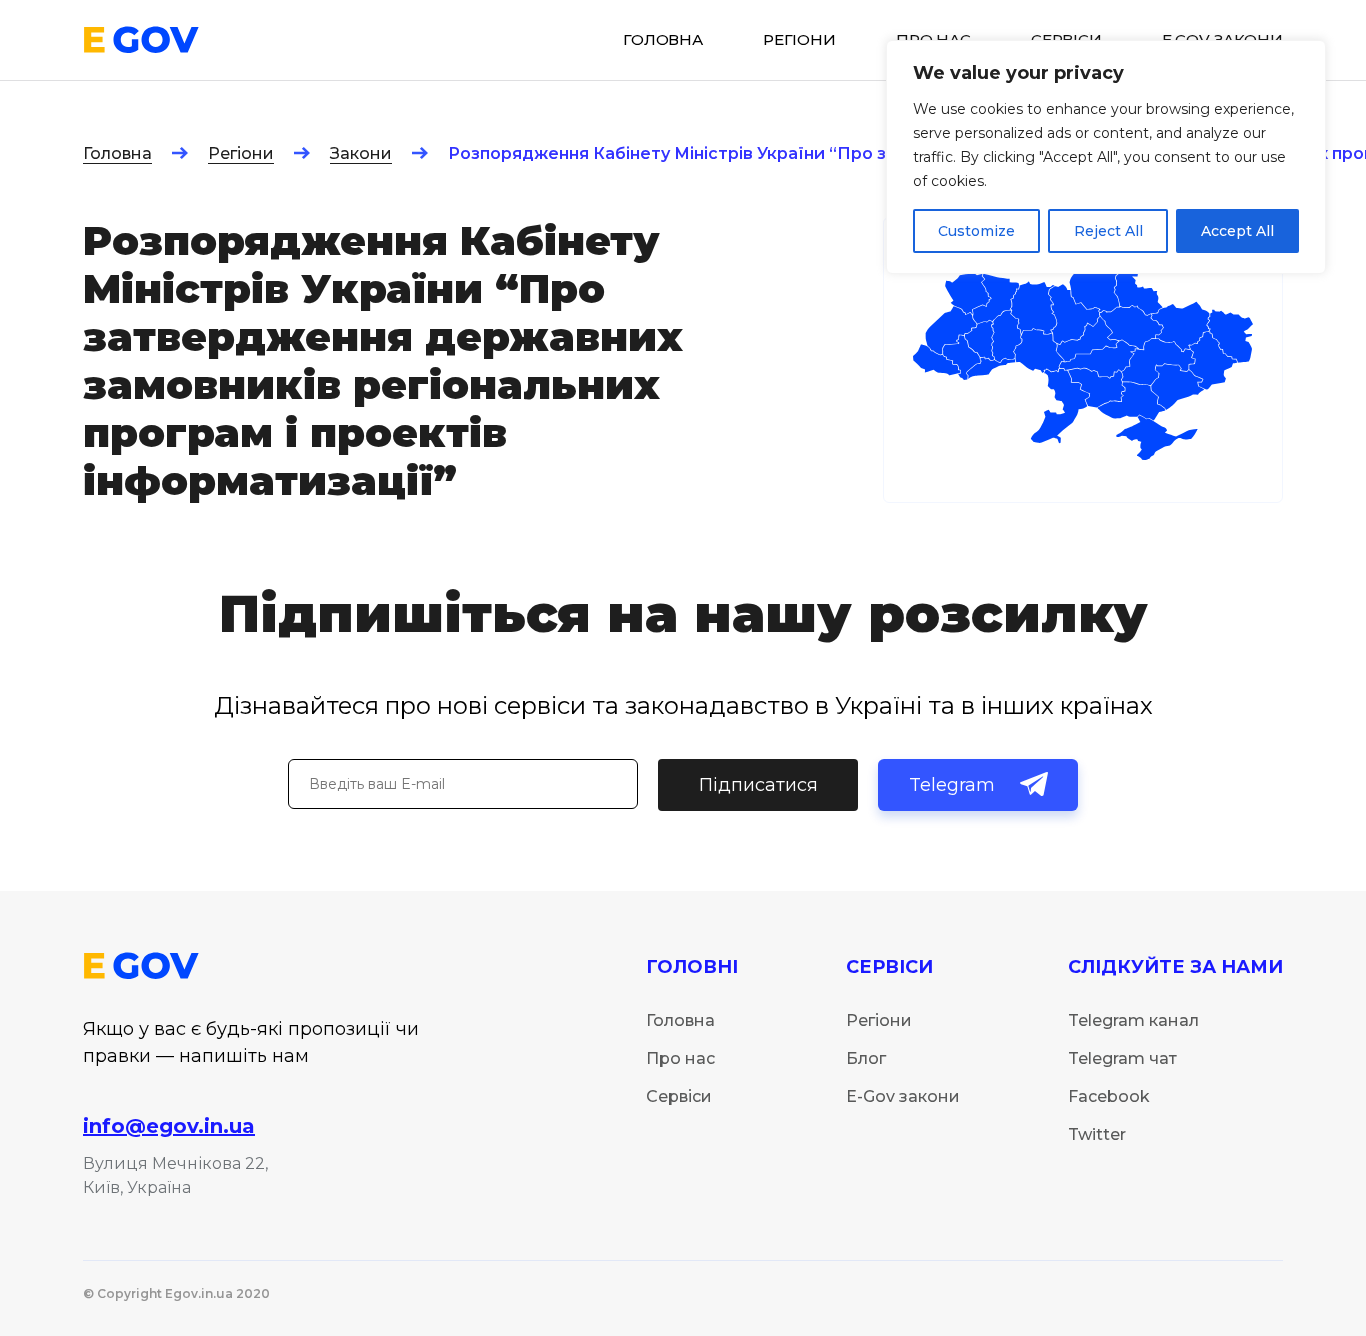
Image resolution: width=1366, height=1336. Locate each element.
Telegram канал (1133, 1020)
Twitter (1097, 1134)
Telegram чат (1122, 1058)
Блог (866, 1058)
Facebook (1109, 1096)
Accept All (1237, 231)
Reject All (1108, 231)
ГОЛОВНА (663, 40)
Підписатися (758, 785)
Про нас (680, 1058)
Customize (976, 231)
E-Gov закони (903, 1096)
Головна (117, 153)
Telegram (952, 785)
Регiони (799, 40)
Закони (361, 153)
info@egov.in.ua (169, 1126)
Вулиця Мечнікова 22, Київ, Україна (175, 1175)
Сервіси (679, 1096)
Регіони (241, 153)
